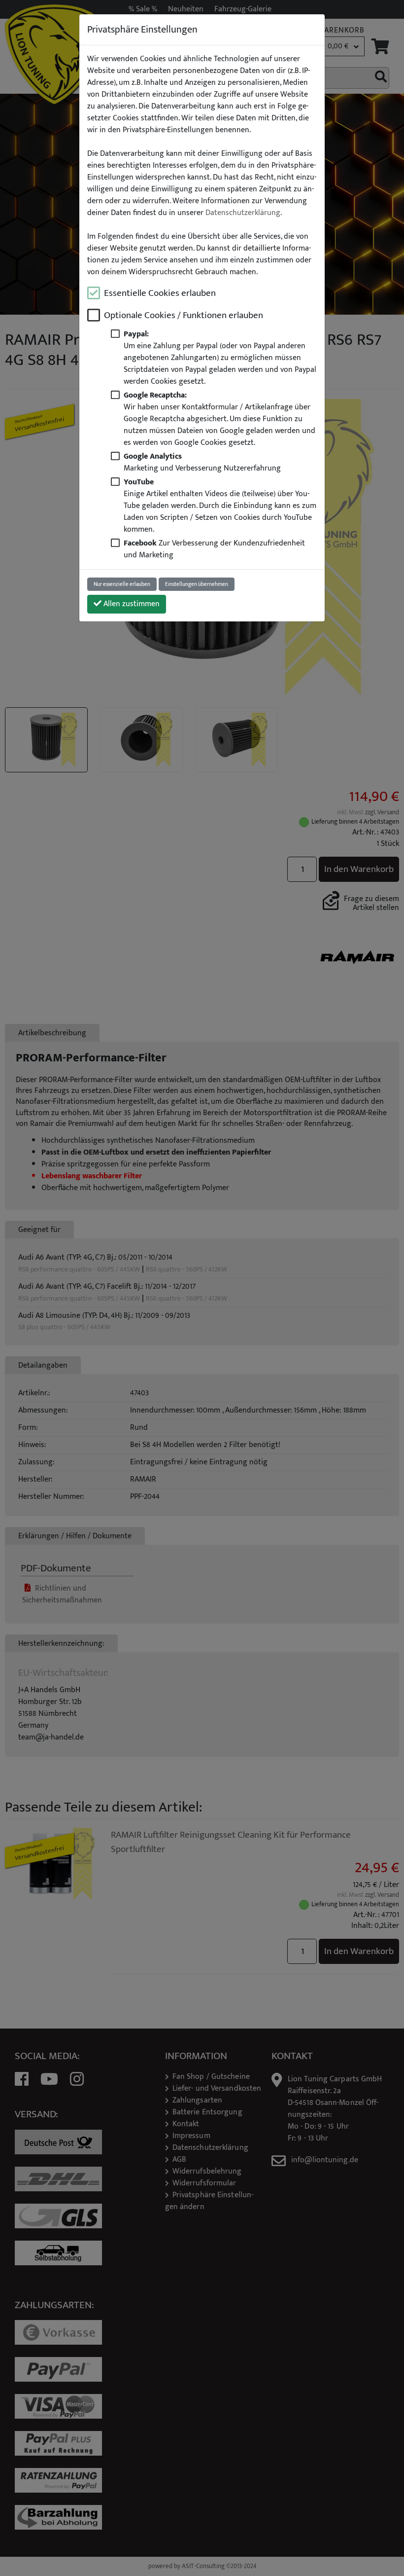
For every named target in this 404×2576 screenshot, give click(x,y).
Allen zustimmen (131, 604)
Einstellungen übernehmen (197, 584)
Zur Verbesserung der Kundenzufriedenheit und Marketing (214, 549)
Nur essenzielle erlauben (122, 584)
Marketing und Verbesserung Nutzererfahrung (202, 462)
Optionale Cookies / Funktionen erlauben (184, 315)
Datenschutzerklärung (243, 213)
